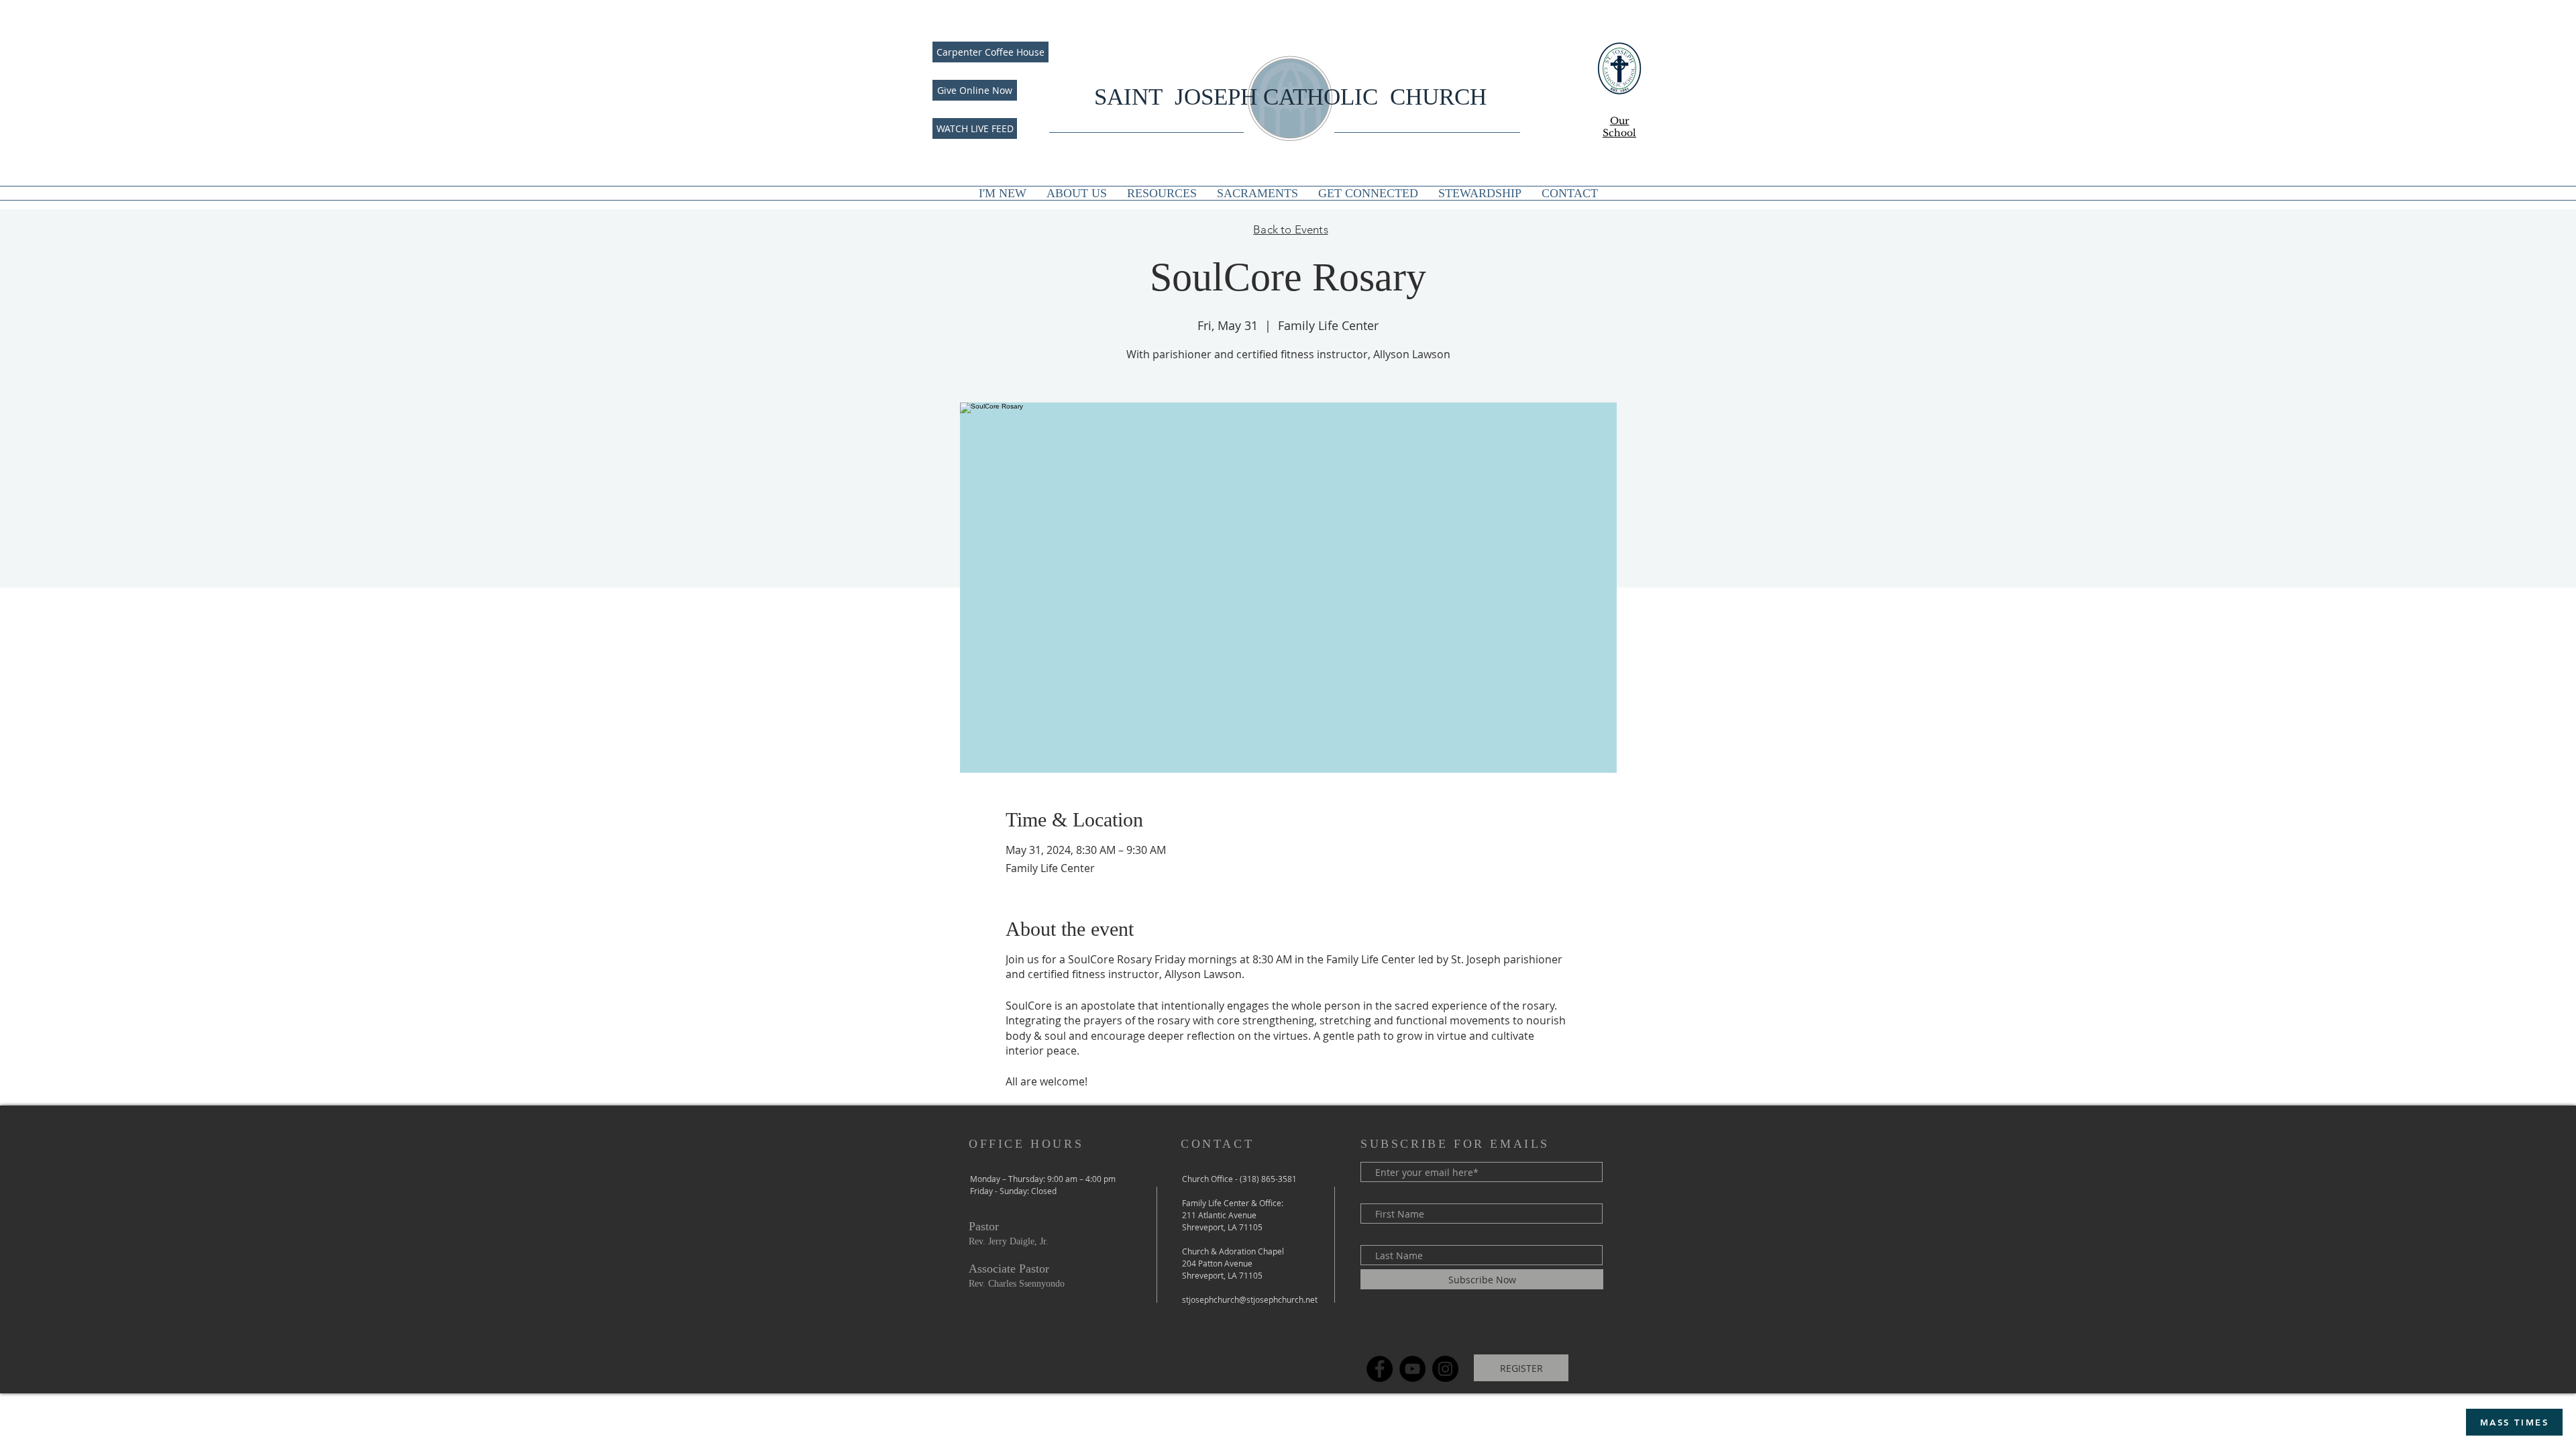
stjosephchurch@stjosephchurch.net (1250, 1299)
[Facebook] (1380, 1369)
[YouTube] (1412, 1369)
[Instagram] (1445, 1369)
